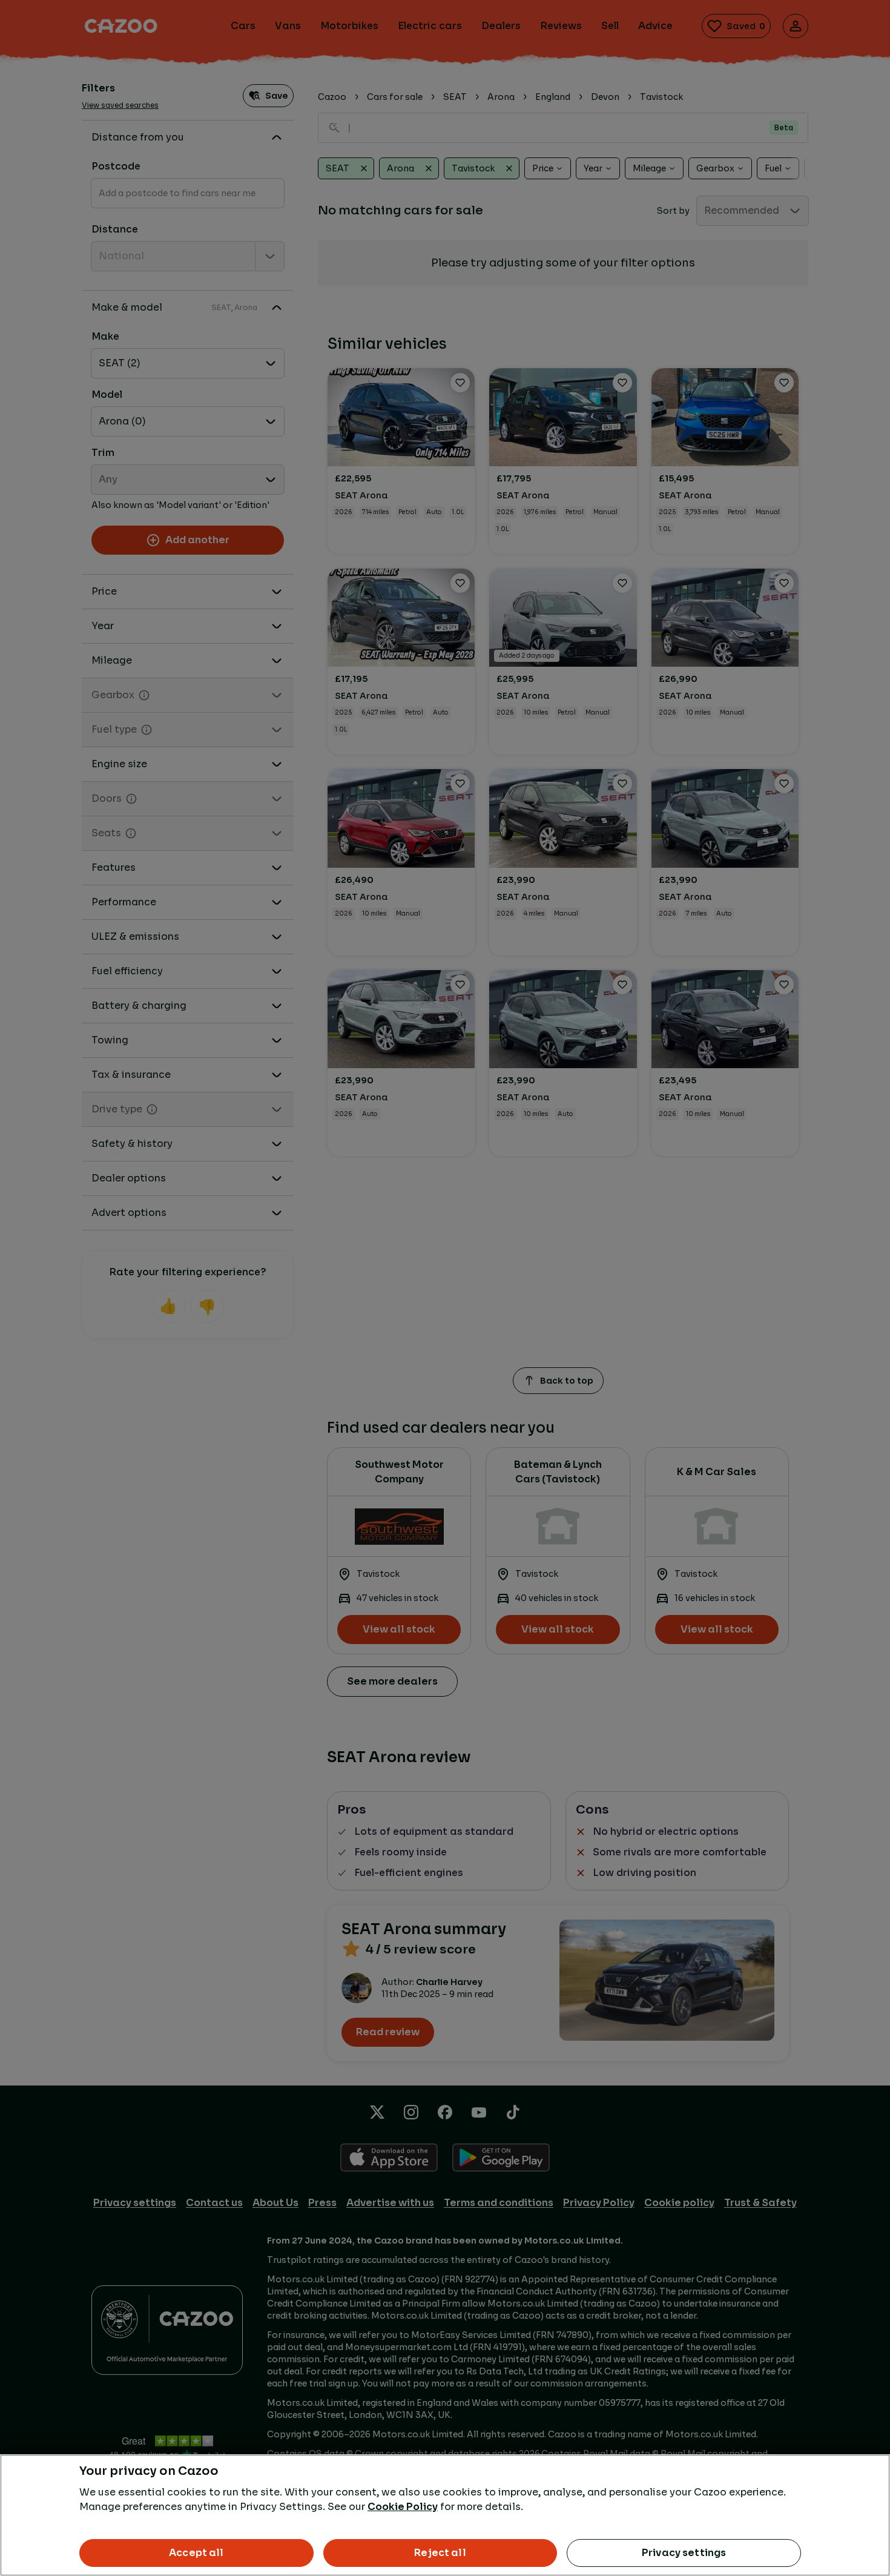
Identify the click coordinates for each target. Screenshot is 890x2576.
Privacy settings (684, 2553)
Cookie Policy (403, 2507)
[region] (445, 2515)
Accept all (196, 2553)
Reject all (440, 2553)
